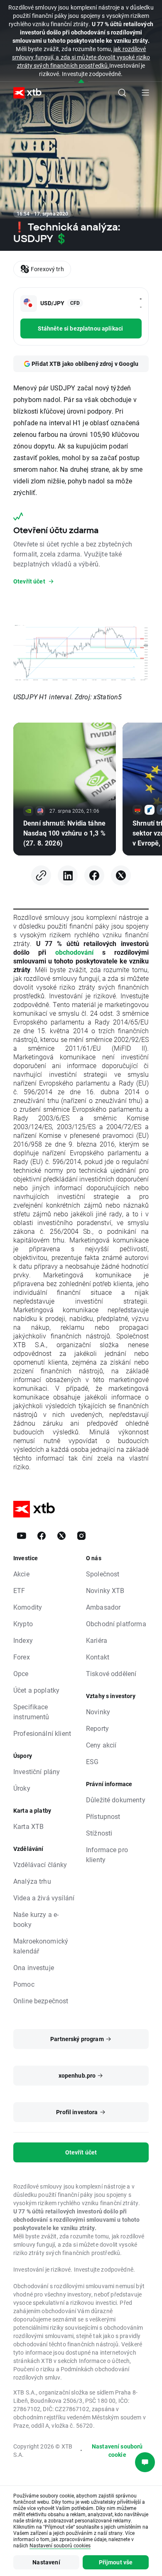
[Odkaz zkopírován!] (41, 875)
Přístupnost (103, 1816)
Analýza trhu (32, 1881)
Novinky (98, 1712)
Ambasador (103, 1607)
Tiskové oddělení (111, 1673)
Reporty (97, 1728)
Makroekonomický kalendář (41, 1946)
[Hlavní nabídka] (145, 93)
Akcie (21, 1574)
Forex (22, 1657)
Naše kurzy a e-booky (36, 1919)
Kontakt (98, 1657)
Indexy (23, 1640)
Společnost (103, 1574)
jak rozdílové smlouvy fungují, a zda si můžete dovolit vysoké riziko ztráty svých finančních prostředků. (81, 57)
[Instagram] (81, 1536)
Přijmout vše (116, 2562)
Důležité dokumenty (116, 1800)
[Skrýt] (81, 82)
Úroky (22, 1788)
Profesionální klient (42, 1733)
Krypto (23, 1624)
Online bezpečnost (41, 2001)
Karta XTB (28, 1826)
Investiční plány (37, 1771)
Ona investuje (34, 1967)
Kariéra (97, 1640)
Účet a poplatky (36, 1690)
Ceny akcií (101, 1745)
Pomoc (24, 1984)
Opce (21, 1673)
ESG (92, 1761)
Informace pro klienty (107, 1854)
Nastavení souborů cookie (117, 2450)
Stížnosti (99, 1833)
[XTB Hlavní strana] (24, 93)
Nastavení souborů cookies (60, 2545)
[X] (121, 875)
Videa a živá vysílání (44, 1898)
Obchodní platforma (116, 1624)
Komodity (28, 1607)
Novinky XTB (105, 1590)
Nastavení (46, 2562)
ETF (19, 1590)
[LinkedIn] (68, 875)
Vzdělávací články (40, 1864)
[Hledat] (122, 93)
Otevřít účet (81, 2152)
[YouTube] (22, 1536)
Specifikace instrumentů (31, 1712)
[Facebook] (94, 875)
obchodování (74, 952)
